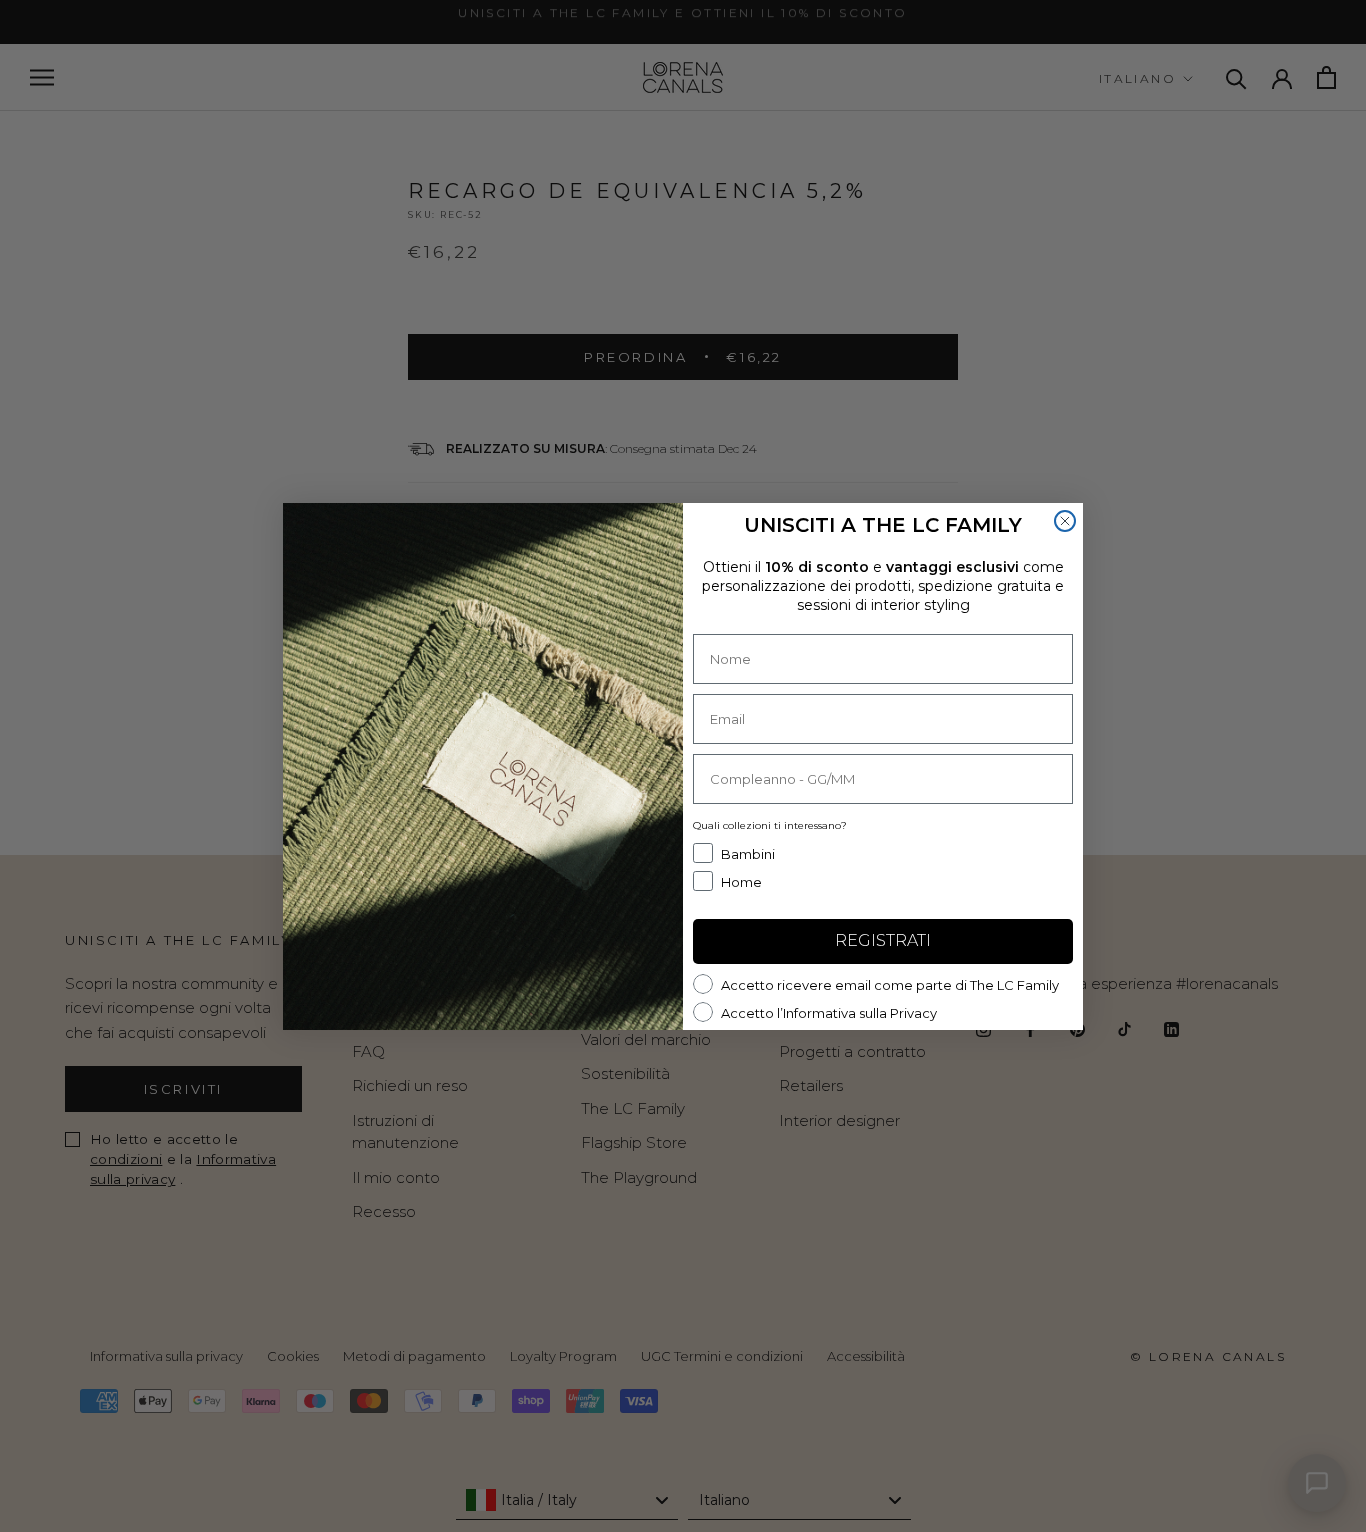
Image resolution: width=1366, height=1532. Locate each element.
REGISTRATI (883, 940)
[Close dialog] (1065, 521)
